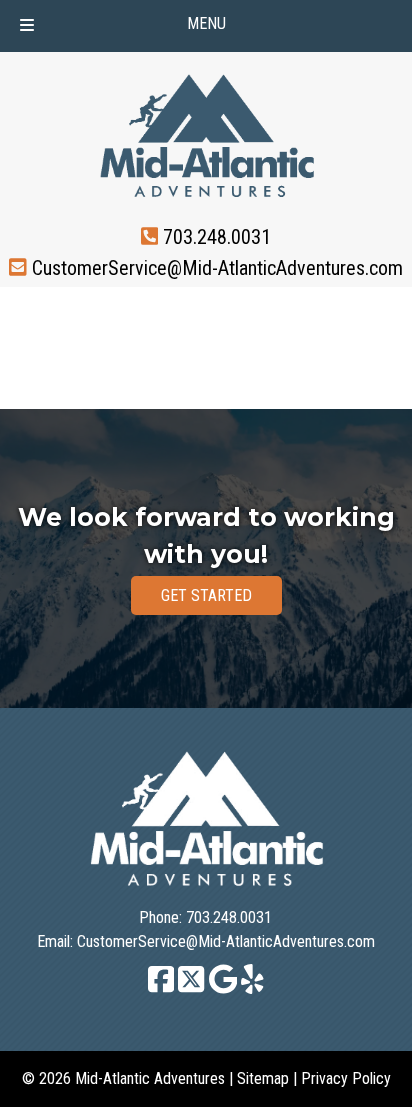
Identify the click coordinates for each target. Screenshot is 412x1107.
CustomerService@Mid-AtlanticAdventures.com (217, 267)
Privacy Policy (346, 1078)
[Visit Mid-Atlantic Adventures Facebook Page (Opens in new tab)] (161, 988)
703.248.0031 (217, 237)
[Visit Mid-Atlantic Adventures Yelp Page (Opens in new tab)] (252, 988)
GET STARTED (206, 595)
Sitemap (263, 1078)
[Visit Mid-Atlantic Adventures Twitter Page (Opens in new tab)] (191, 988)
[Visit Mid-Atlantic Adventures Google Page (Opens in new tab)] (223, 988)
